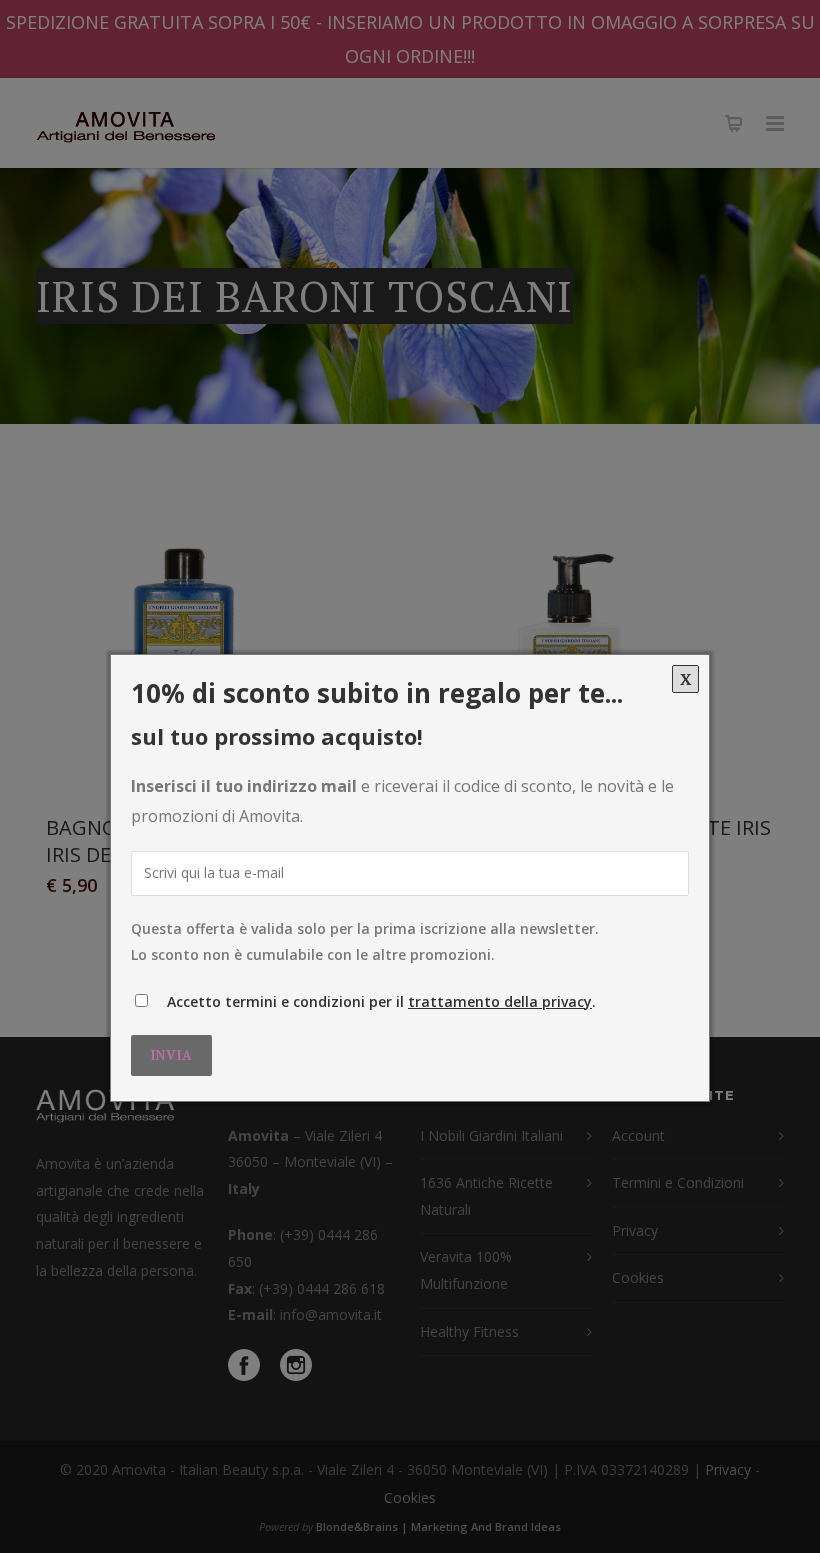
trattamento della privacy (500, 1001)
